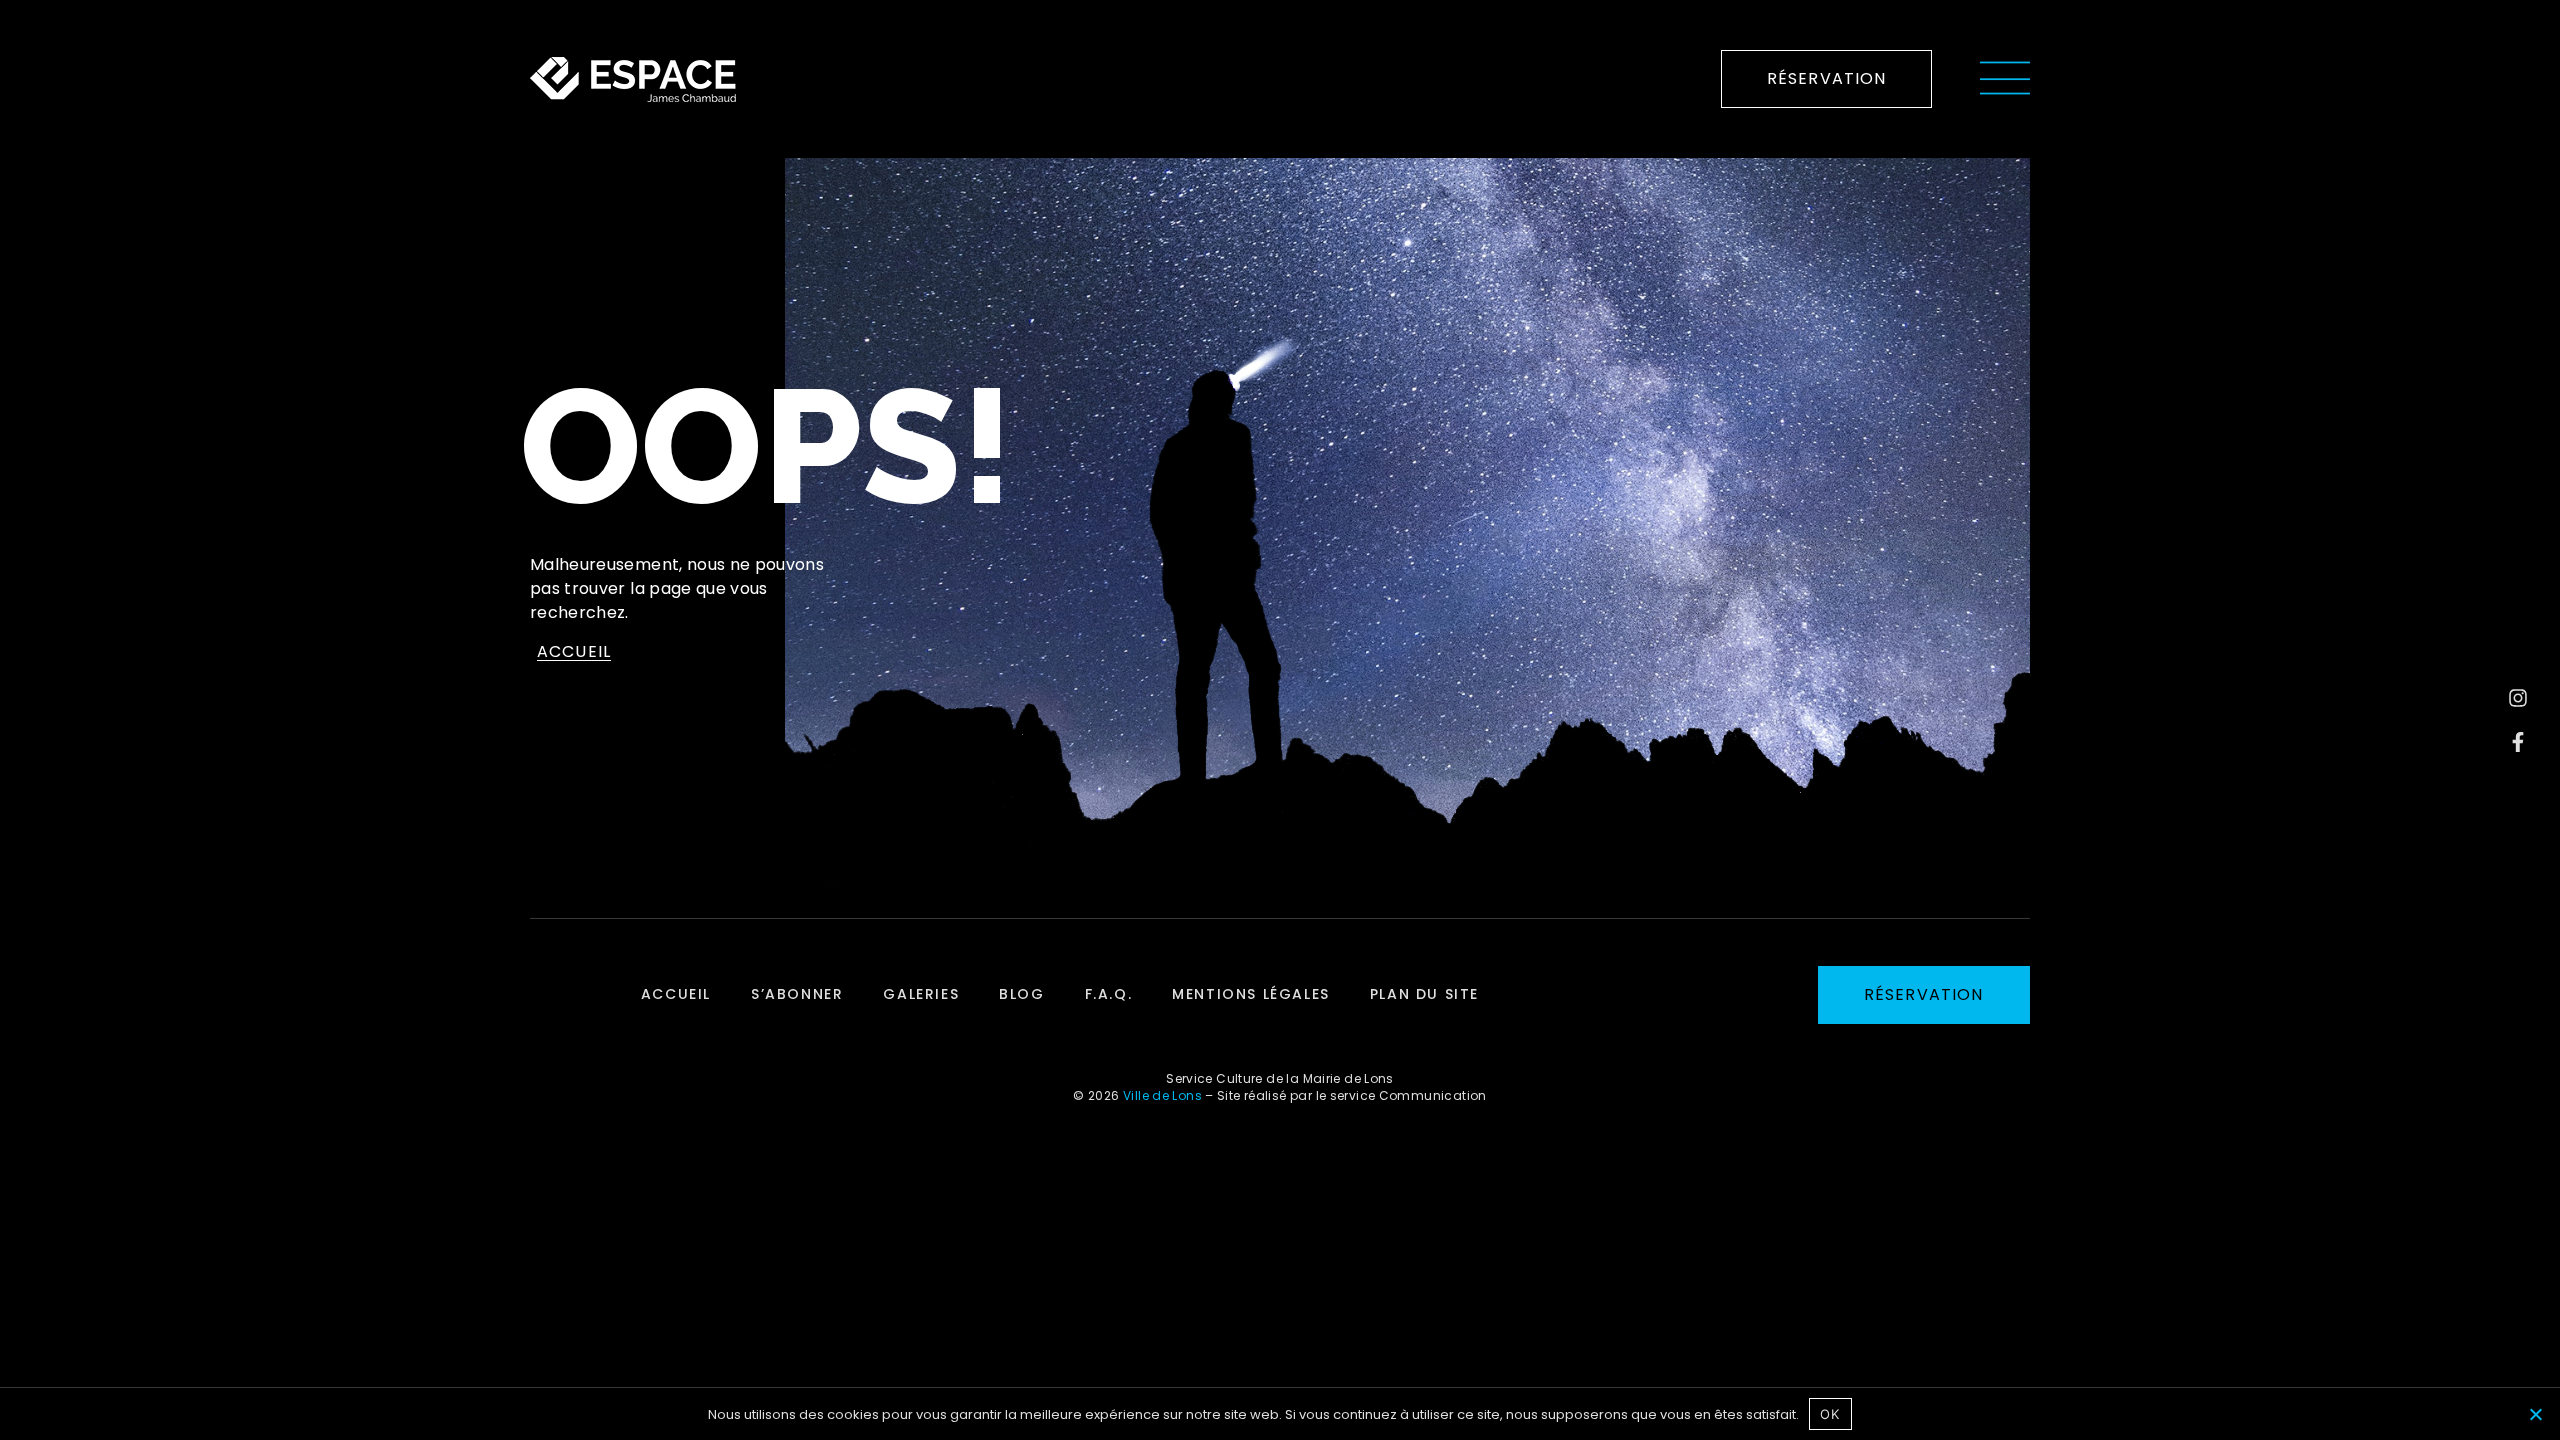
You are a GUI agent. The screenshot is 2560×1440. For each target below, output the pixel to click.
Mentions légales (1251, 994)
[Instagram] (2518, 698)
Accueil (676, 994)
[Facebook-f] (2518, 742)
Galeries (921, 994)
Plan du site (1424, 994)
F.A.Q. (1109, 994)
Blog (1021, 994)
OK (1830, 1414)
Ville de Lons (1162, 1095)
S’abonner (797, 994)
